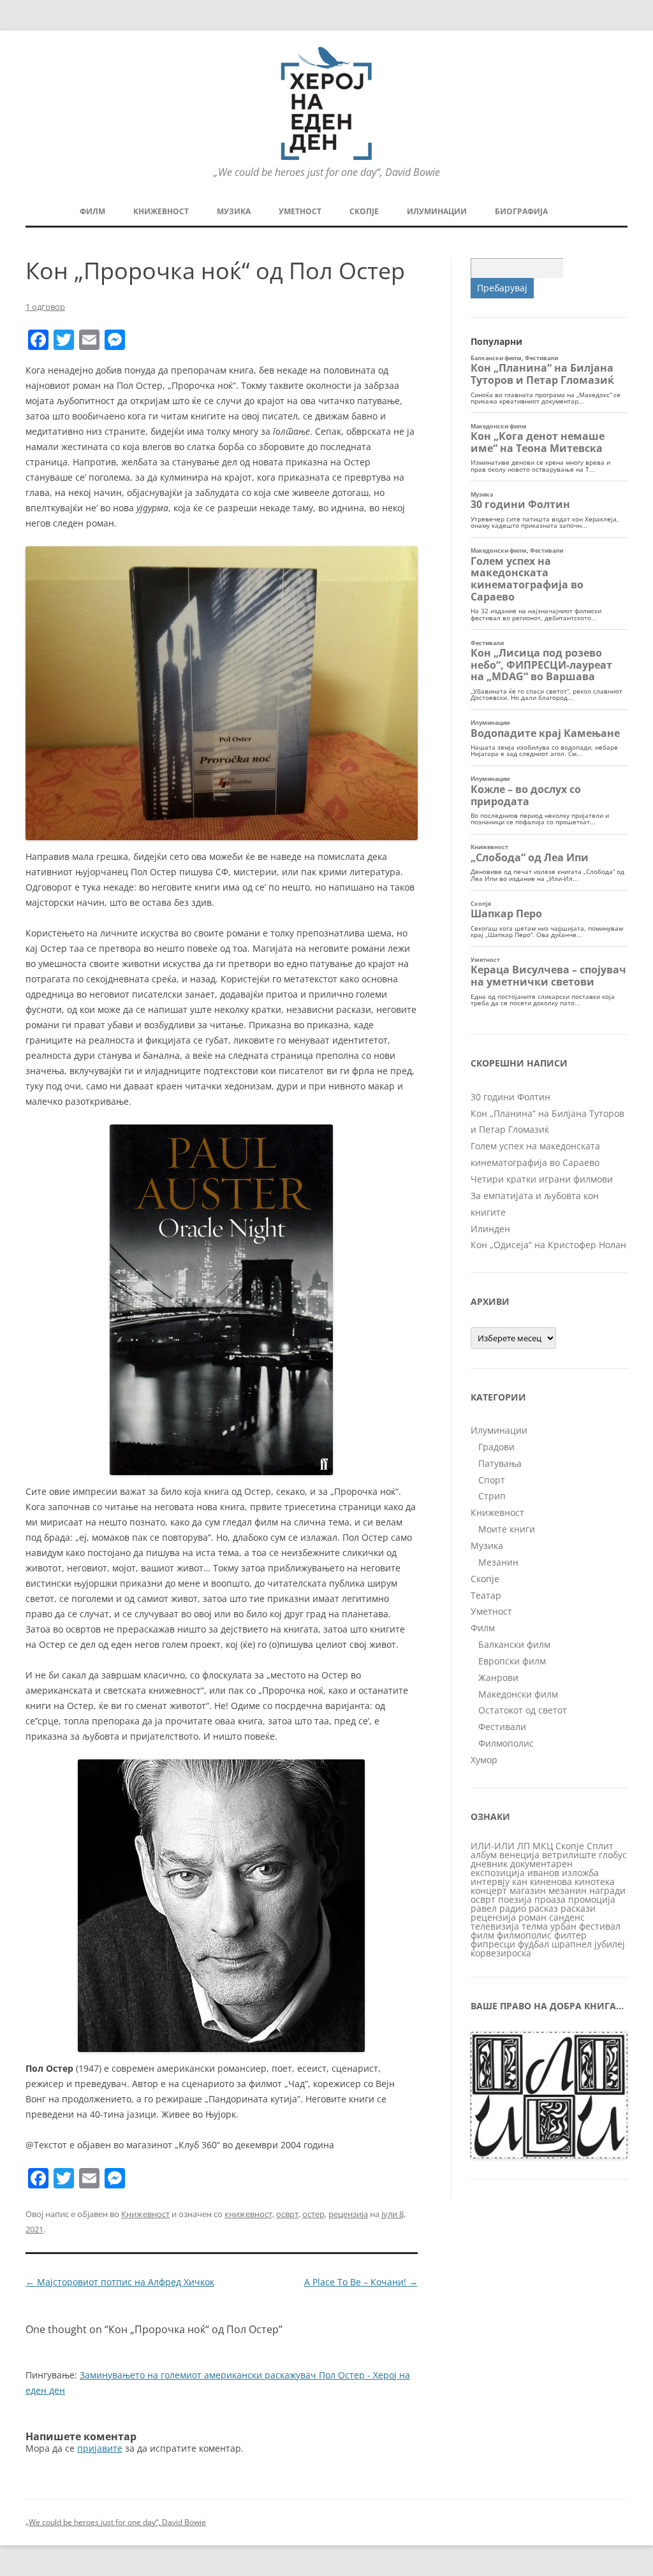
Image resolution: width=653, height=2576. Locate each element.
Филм (92, 211)
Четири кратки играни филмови (542, 1179)
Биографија (521, 211)
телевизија (495, 1926)
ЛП (524, 1846)
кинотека (595, 1881)
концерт (489, 1890)
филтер (570, 1935)
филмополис (524, 1935)
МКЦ (543, 1846)
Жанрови (498, 1677)
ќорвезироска (501, 1953)
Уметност (300, 211)
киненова (551, 1881)
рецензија (348, 2214)
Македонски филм (518, 1694)
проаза (550, 1899)
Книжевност (161, 211)
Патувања (500, 1463)
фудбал (533, 1944)
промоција (592, 1899)
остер (313, 2214)
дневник (489, 1864)
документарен (541, 1864)
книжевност (248, 2214)
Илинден (490, 1229)
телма (535, 1926)
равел (484, 1908)
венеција (519, 1855)
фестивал (600, 1926)
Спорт (492, 1480)
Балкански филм (514, 1644)
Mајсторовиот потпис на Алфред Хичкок (120, 2282)
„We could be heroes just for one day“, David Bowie (116, 2522)
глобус (613, 1855)
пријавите (100, 2448)
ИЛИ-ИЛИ (493, 1846)
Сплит (600, 1846)
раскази (578, 1908)
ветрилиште (569, 1855)
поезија (515, 1899)
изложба (580, 1873)
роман (532, 1917)
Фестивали (502, 1727)
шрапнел (572, 1944)
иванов (543, 1873)
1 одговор (45, 307)
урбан (563, 1926)
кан (520, 1881)
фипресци (493, 1944)
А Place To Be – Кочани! (361, 2282)
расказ (543, 1908)
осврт (287, 2214)
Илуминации (437, 211)
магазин (528, 1890)
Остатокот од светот (523, 1710)
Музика (234, 211)
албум (484, 1855)
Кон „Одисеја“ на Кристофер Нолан (548, 1245)
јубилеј (610, 1944)
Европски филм (512, 1661)
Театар (486, 1595)
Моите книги (507, 1529)
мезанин (568, 1890)
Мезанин (498, 1562)
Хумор (484, 1760)
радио (513, 1908)
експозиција (498, 1873)
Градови (496, 1447)
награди (607, 1890)
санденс (567, 1917)
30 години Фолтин (510, 1097)
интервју (490, 1881)
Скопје (364, 211)
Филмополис (506, 1743)
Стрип (492, 1496)
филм (482, 1935)
